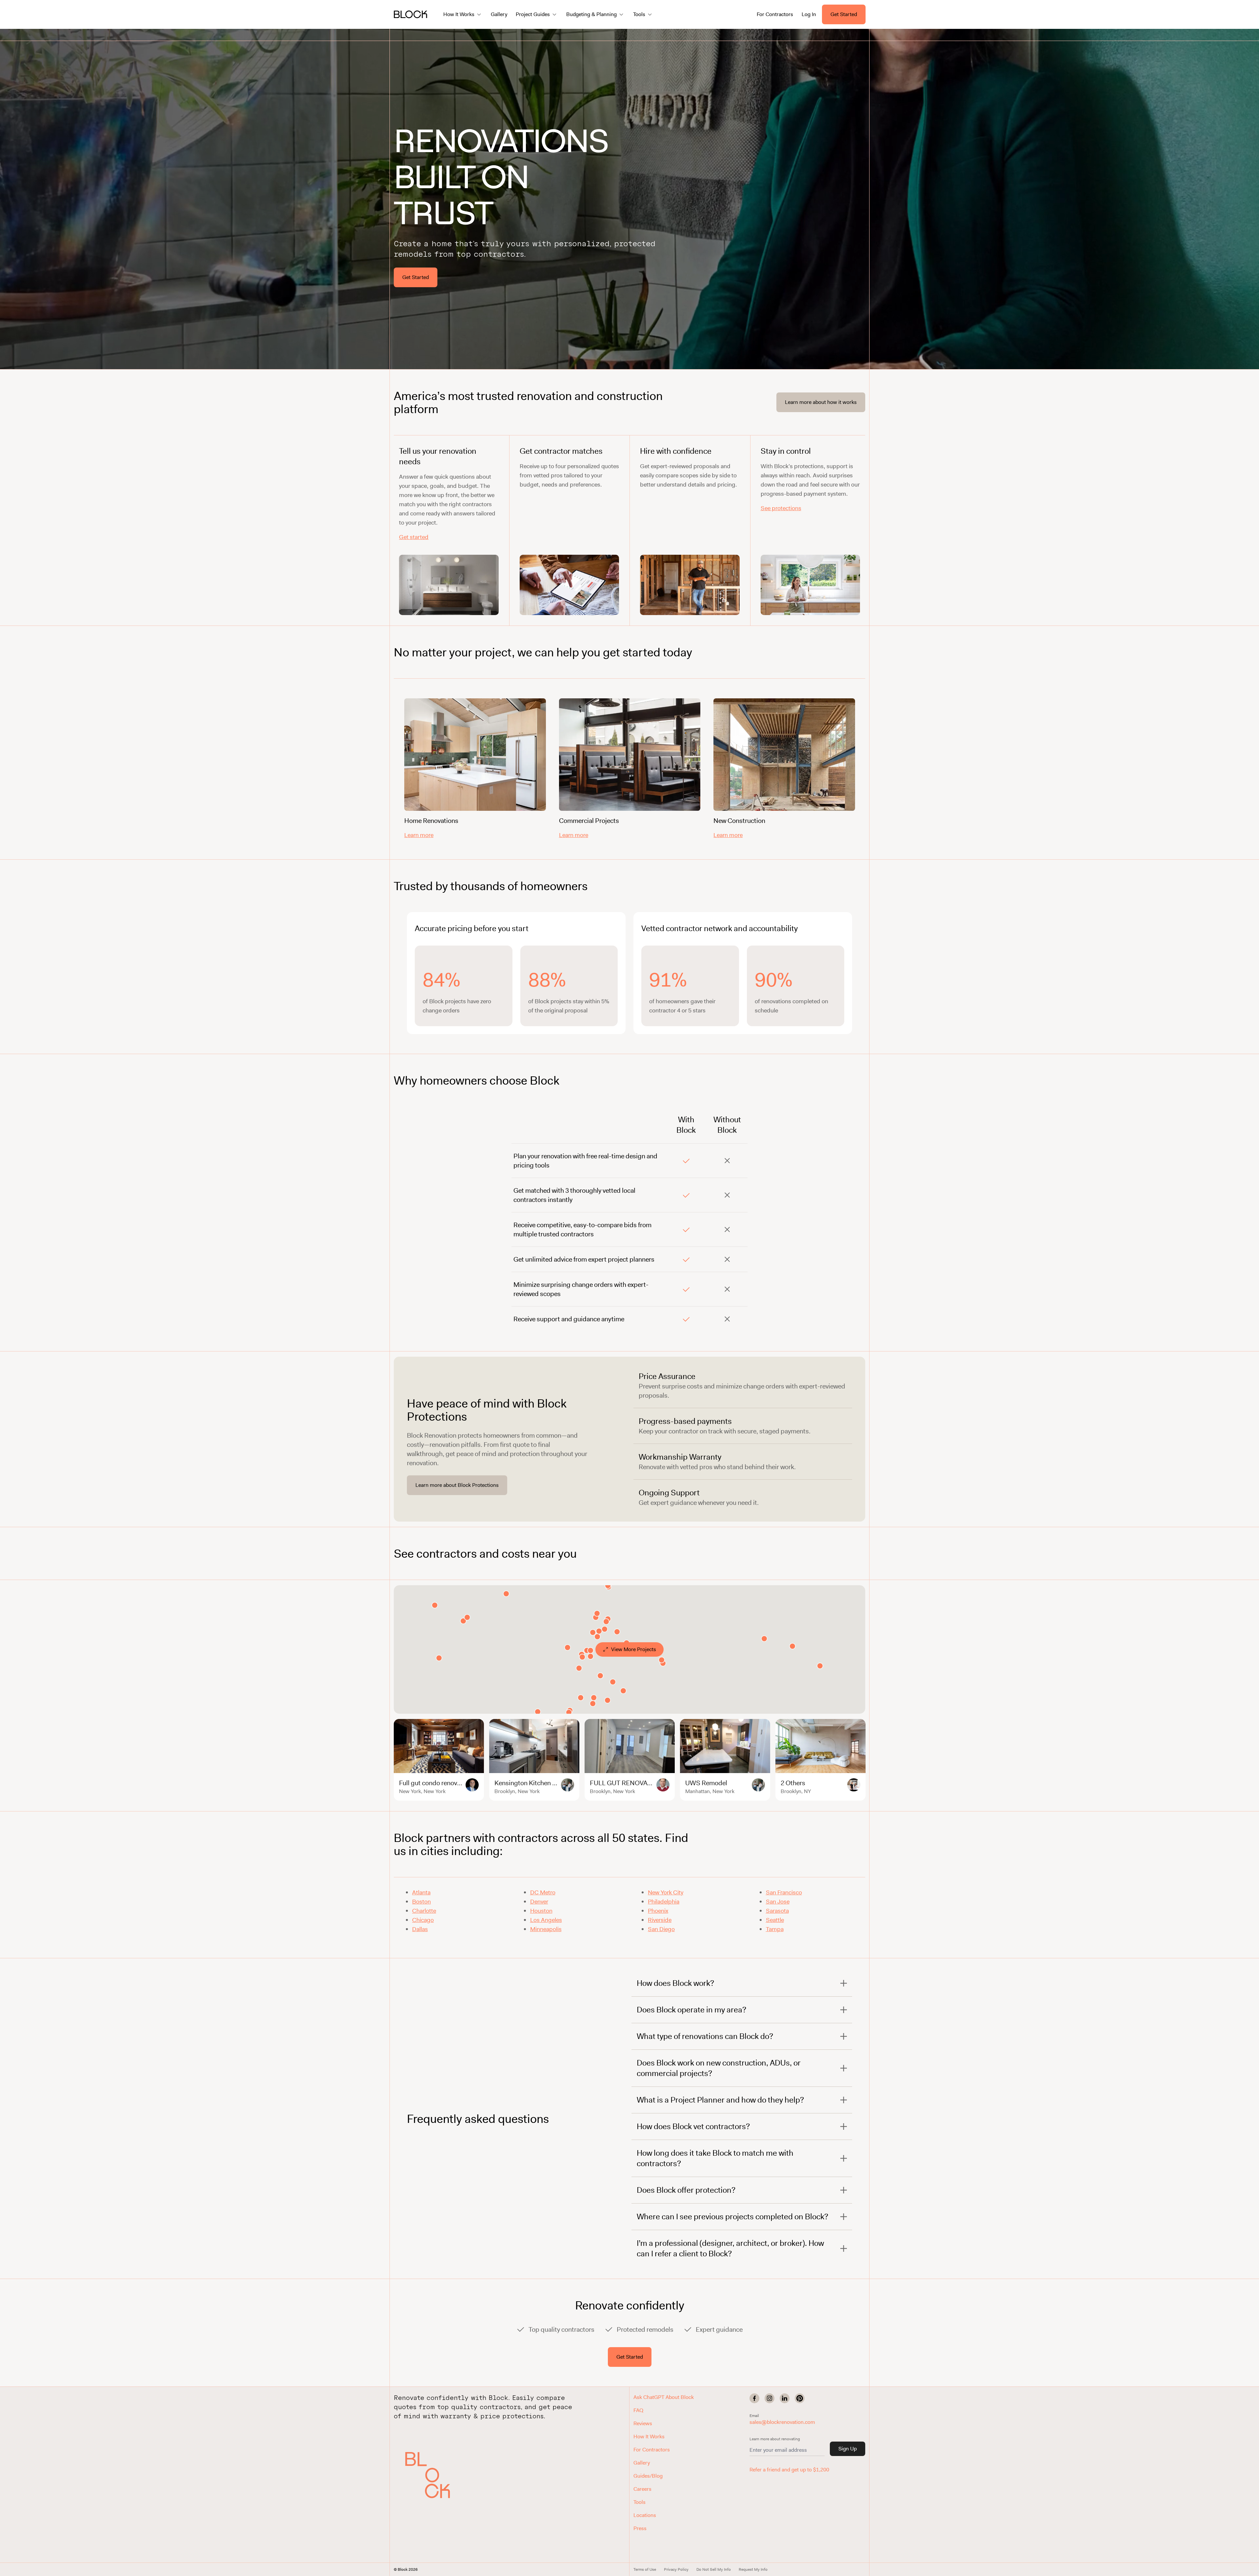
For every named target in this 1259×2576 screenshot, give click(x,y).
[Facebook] (754, 2398)
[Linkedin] (785, 2398)
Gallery (499, 14)
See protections (781, 508)
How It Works (649, 2436)
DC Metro (543, 1892)
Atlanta (421, 1892)
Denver (539, 1902)
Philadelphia (664, 1902)
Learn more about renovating (775, 2439)
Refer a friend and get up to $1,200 (789, 2470)
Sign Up (848, 2449)
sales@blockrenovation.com (782, 2422)
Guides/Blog (648, 2476)
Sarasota (777, 1911)
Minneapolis (546, 1929)
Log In (809, 14)
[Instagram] (769, 2398)
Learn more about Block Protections (457, 1485)
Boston (421, 1902)
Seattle (775, 1920)
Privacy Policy (676, 2569)
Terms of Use (645, 2569)
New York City (666, 1892)
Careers (642, 2489)
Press (640, 2528)
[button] (435, 2475)
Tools (639, 2502)
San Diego (661, 1929)
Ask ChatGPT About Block (664, 2397)
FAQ (638, 2410)
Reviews (643, 2423)
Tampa (775, 1929)
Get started (414, 537)
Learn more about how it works (821, 402)
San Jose (778, 1902)
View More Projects (634, 1649)
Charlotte (424, 1911)
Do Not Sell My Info (714, 2569)
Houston (541, 1911)
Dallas (420, 1929)
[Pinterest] (800, 2398)
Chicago (423, 1920)
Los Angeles (546, 1920)
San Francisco (784, 1892)
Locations (645, 2515)
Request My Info (753, 2569)
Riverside (660, 1920)
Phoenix (658, 1911)
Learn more (419, 835)
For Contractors (775, 14)
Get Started (844, 14)
